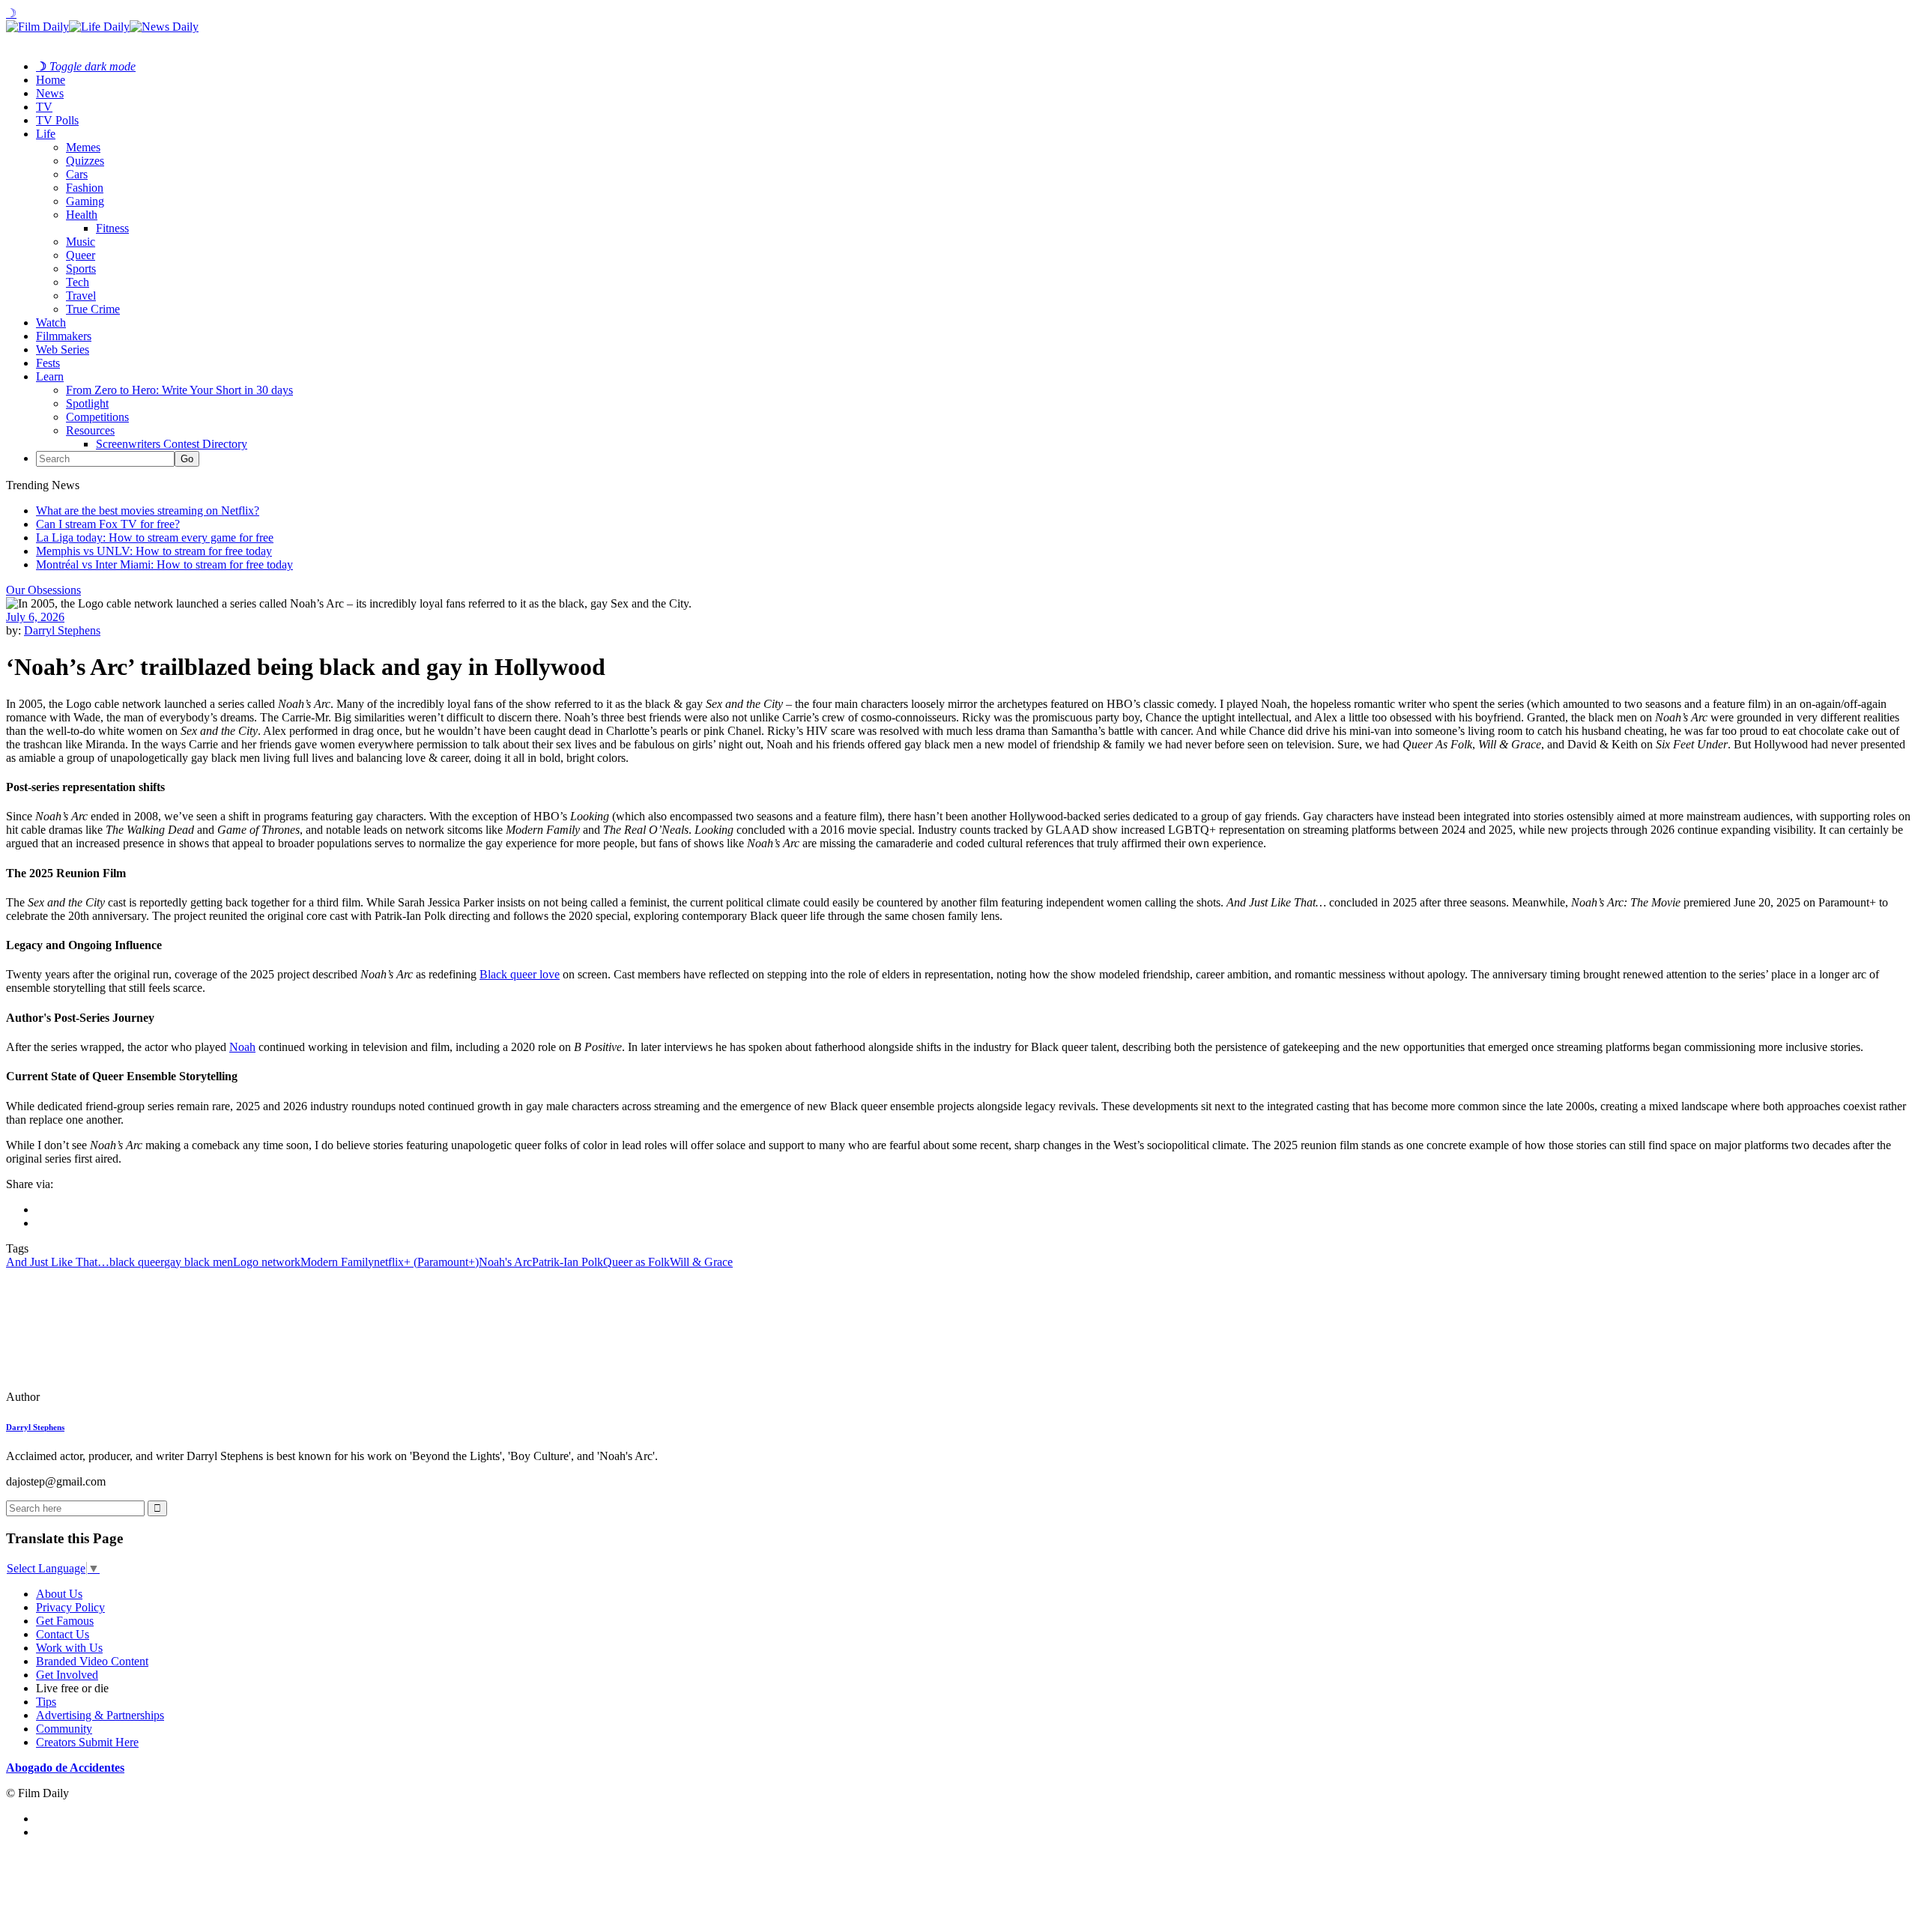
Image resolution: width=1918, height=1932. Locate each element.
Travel (81, 296)
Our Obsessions (43, 590)
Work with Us (69, 1648)
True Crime (93, 309)
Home (51, 80)
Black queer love (520, 974)
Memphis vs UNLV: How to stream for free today (154, 551)
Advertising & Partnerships (100, 1715)
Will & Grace (701, 1262)
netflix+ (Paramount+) (426, 1262)
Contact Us (63, 1634)
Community (64, 1729)
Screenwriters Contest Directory (172, 444)
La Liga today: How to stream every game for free (155, 537)
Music (81, 242)
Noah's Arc (505, 1262)
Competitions (97, 417)
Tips (46, 1702)
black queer (137, 1262)
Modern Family (337, 1262)
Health (82, 215)
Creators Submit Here (87, 1742)
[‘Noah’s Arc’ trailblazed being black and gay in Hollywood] (109, 1397)
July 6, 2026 (35, 617)
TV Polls (57, 120)
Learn (50, 376)
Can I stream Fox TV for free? (108, 524)
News (50, 93)
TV (44, 107)
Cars (77, 174)
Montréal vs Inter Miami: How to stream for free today (164, 564)
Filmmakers (64, 336)
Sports (81, 269)
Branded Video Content (92, 1661)
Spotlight (87, 403)
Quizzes (85, 161)
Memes (83, 147)
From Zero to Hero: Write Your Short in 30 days (179, 390)
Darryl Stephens (62, 630)
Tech (78, 282)
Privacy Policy (70, 1607)
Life (46, 134)
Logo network (267, 1262)
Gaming (85, 201)
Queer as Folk (636, 1262)
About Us (59, 1594)
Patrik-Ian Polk (568, 1262)
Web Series (63, 349)
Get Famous (65, 1621)
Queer (81, 255)
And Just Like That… (58, 1262)
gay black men (199, 1262)
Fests (48, 363)
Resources (90, 430)
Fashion (85, 188)
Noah (242, 1047)
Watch (51, 322)
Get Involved (67, 1675)
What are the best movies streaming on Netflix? (148, 511)
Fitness (112, 228)
